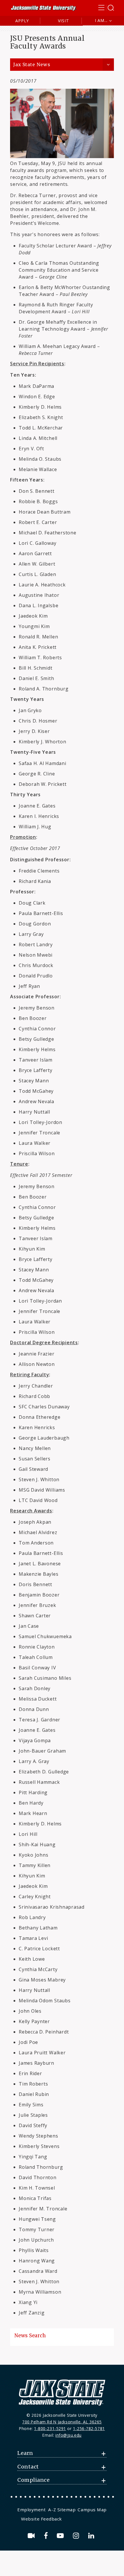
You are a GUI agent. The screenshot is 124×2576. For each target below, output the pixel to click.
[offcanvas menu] (106, 8)
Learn (25, 2453)
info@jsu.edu (68, 2435)
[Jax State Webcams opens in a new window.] (32, 2536)
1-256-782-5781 (89, 2428)
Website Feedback (42, 2519)
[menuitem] (32, 2510)
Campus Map (92, 2510)
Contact (28, 2467)
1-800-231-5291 (50, 2428)
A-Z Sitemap (62, 2510)
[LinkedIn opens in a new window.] (92, 2536)
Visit (64, 21)
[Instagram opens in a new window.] (77, 2536)
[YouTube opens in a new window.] (61, 2536)
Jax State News (32, 65)
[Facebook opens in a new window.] (47, 2536)
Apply (22, 21)
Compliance (33, 2480)
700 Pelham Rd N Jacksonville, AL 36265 (62, 2422)
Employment (31, 2510)
